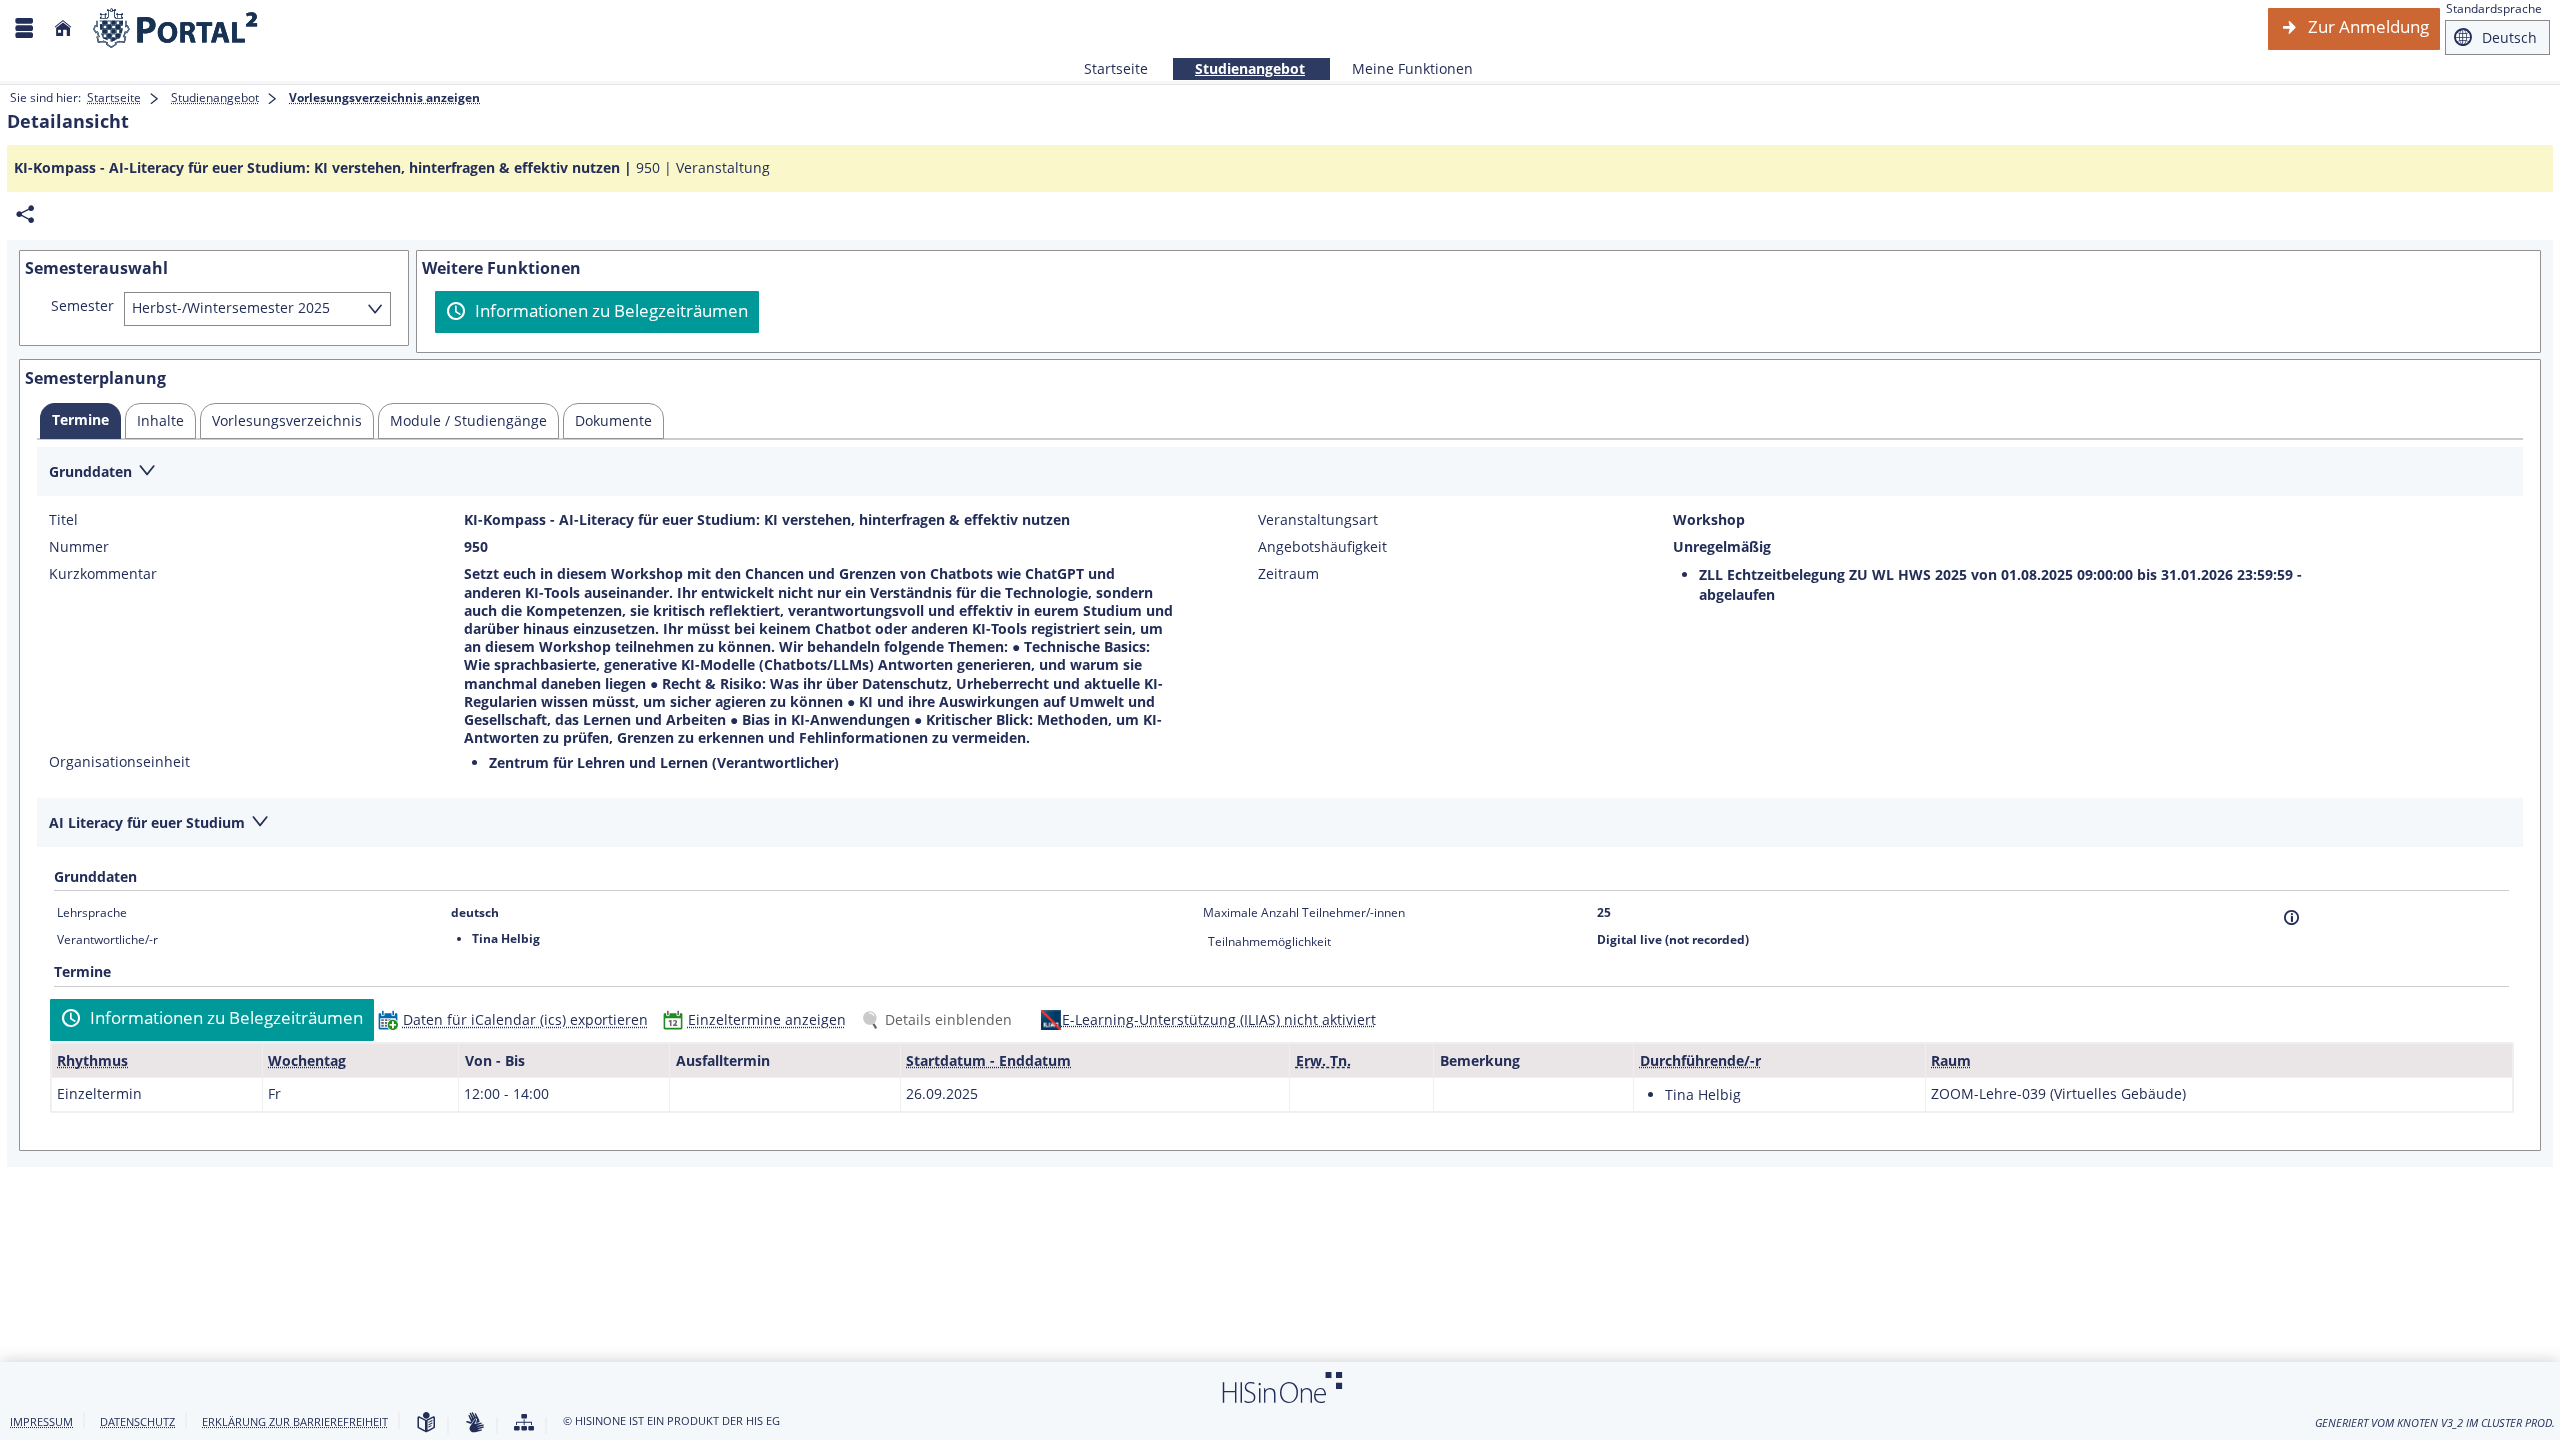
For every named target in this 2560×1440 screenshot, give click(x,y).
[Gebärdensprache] (475, 1423)
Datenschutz (137, 1421)
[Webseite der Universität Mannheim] (176, 28)
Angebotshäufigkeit (1322, 547)
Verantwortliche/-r (107, 939)
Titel (63, 520)
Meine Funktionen (1401, 68)
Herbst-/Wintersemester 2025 (231, 307)
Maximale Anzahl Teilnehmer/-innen (1304, 912)
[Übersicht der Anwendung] (524, 1423)
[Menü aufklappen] (24, 28)
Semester (82, 306)
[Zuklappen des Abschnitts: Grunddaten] (1280, 472)
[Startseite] (63, 28)
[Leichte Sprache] (426, 1423)
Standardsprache (2494, 8)
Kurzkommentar (103, 574)
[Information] (2291, 917)
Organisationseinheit (119, 762)
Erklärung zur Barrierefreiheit (295, 1421)
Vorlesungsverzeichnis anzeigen (384, 97)
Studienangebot (1239, 68)
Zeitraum (1288, 574)
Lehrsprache (92, 912)
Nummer (79, 547)
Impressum (41, 1421)
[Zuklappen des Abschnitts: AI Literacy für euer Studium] (1280, 823)
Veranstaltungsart (1318, 520)
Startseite (1116, 68)
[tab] (80, 421)
